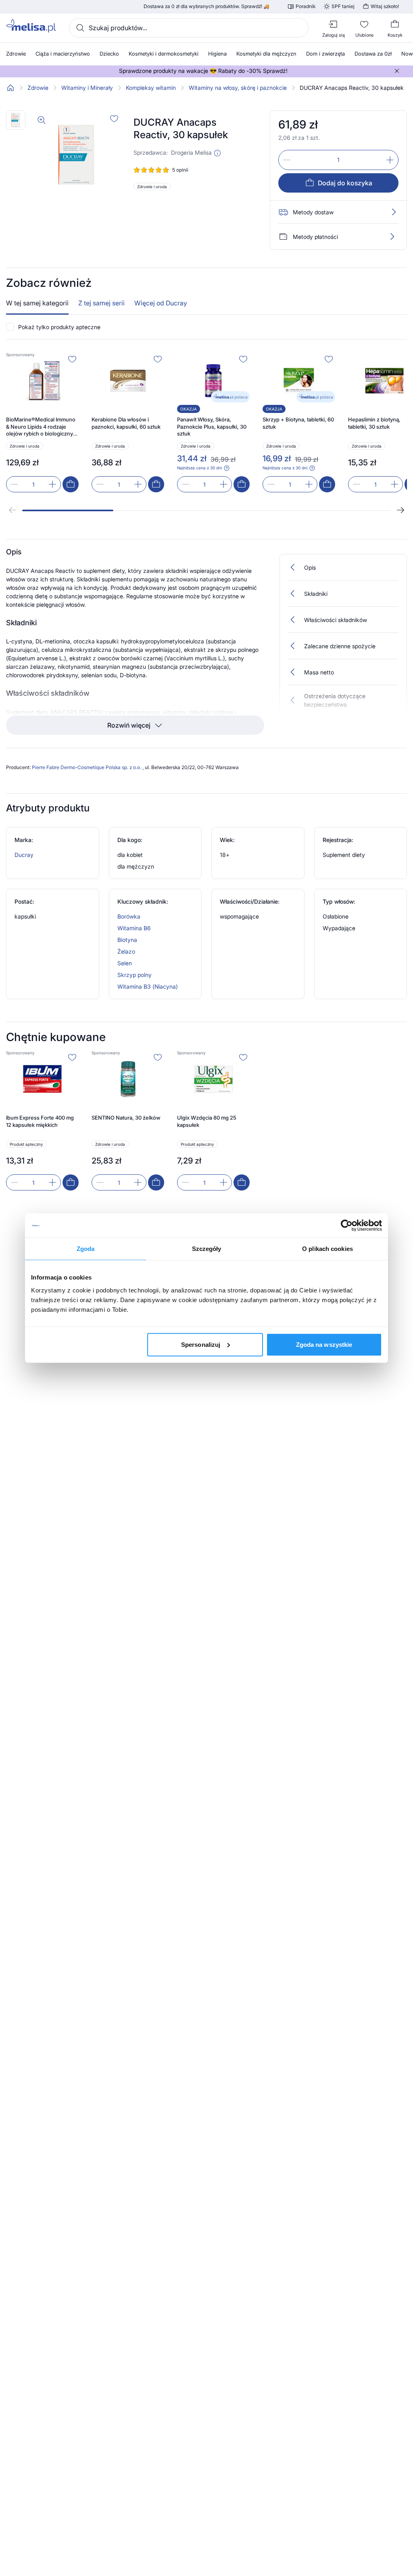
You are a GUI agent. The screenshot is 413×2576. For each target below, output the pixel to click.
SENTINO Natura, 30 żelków (126, 1118)
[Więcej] (392, 236)
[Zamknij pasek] (397, 71)
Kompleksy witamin (151, 88)
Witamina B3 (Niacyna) (148, 986)
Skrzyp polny (135, 975)
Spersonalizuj (201, 1344)
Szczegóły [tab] (207, 1249)
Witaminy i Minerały (87, 88)
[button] (217, 153)
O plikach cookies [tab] (327, 1249)
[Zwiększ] (390, 160)
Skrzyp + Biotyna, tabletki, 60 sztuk (298, 423)
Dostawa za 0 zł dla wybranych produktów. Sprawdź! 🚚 (206, 6)
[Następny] (400, 510)
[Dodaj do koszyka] (71, 484)
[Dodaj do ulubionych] (114, 118)
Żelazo (126, 951)
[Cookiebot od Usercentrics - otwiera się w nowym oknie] (347, 1226)
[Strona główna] (10, 88)
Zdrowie (38, 88)
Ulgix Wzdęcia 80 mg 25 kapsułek (207, 1121)
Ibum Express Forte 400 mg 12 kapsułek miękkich (40, 1121)
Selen (125, 963)
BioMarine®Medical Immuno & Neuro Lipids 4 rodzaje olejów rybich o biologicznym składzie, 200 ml (42, 427)
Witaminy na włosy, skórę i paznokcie (238, 88)
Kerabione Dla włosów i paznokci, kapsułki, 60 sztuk (126, 423)
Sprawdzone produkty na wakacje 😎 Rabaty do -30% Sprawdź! (203, 71)
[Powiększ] (42, 120)
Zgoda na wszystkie (324, 1344)
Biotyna (127, 940)
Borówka (129, 916)
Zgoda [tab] (86, 1249)
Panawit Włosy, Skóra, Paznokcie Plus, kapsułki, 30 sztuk (212, 426)
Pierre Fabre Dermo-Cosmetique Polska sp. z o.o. (87, 767)
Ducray (24, 855)
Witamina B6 (134, 928)
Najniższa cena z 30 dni (199, 468)
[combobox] (189, 28)
